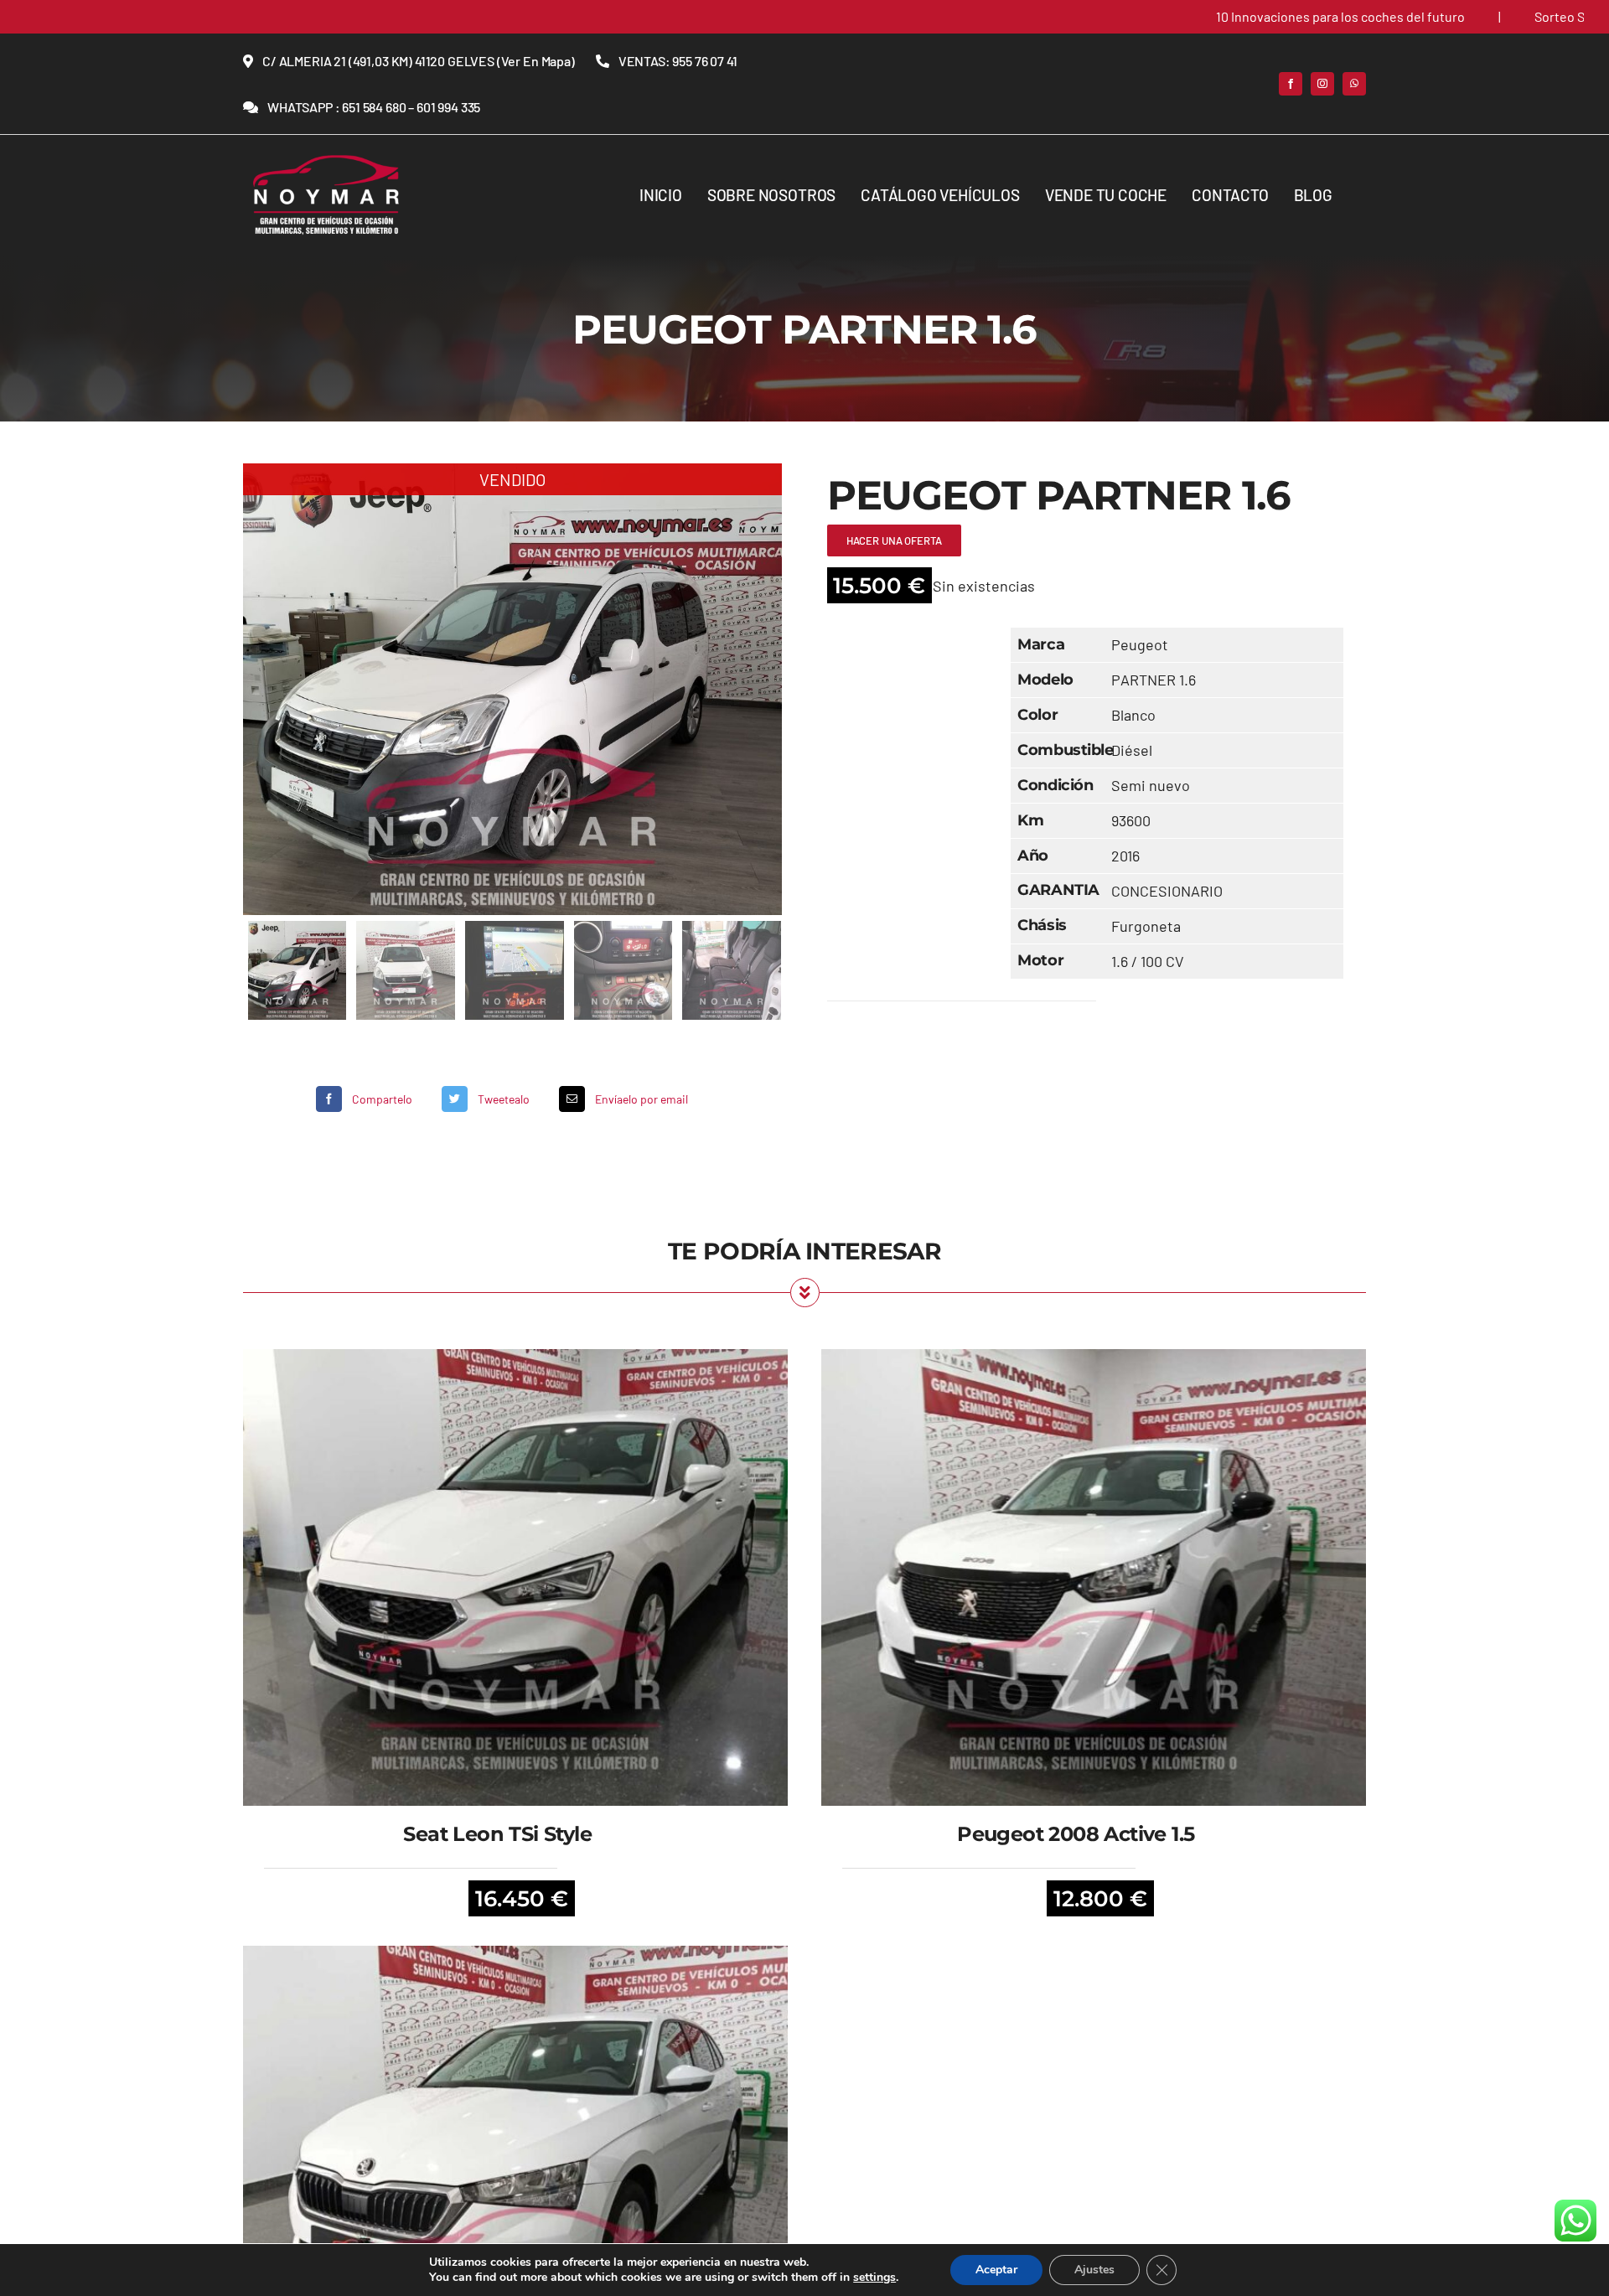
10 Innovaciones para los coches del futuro (1235, 16)
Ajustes (1094, 2270)
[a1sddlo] (327, 159)
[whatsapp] (1354, 84)
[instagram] (1322, 84)
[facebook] (1291, 84)
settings (874, 2278)
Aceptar (996, 2270)
